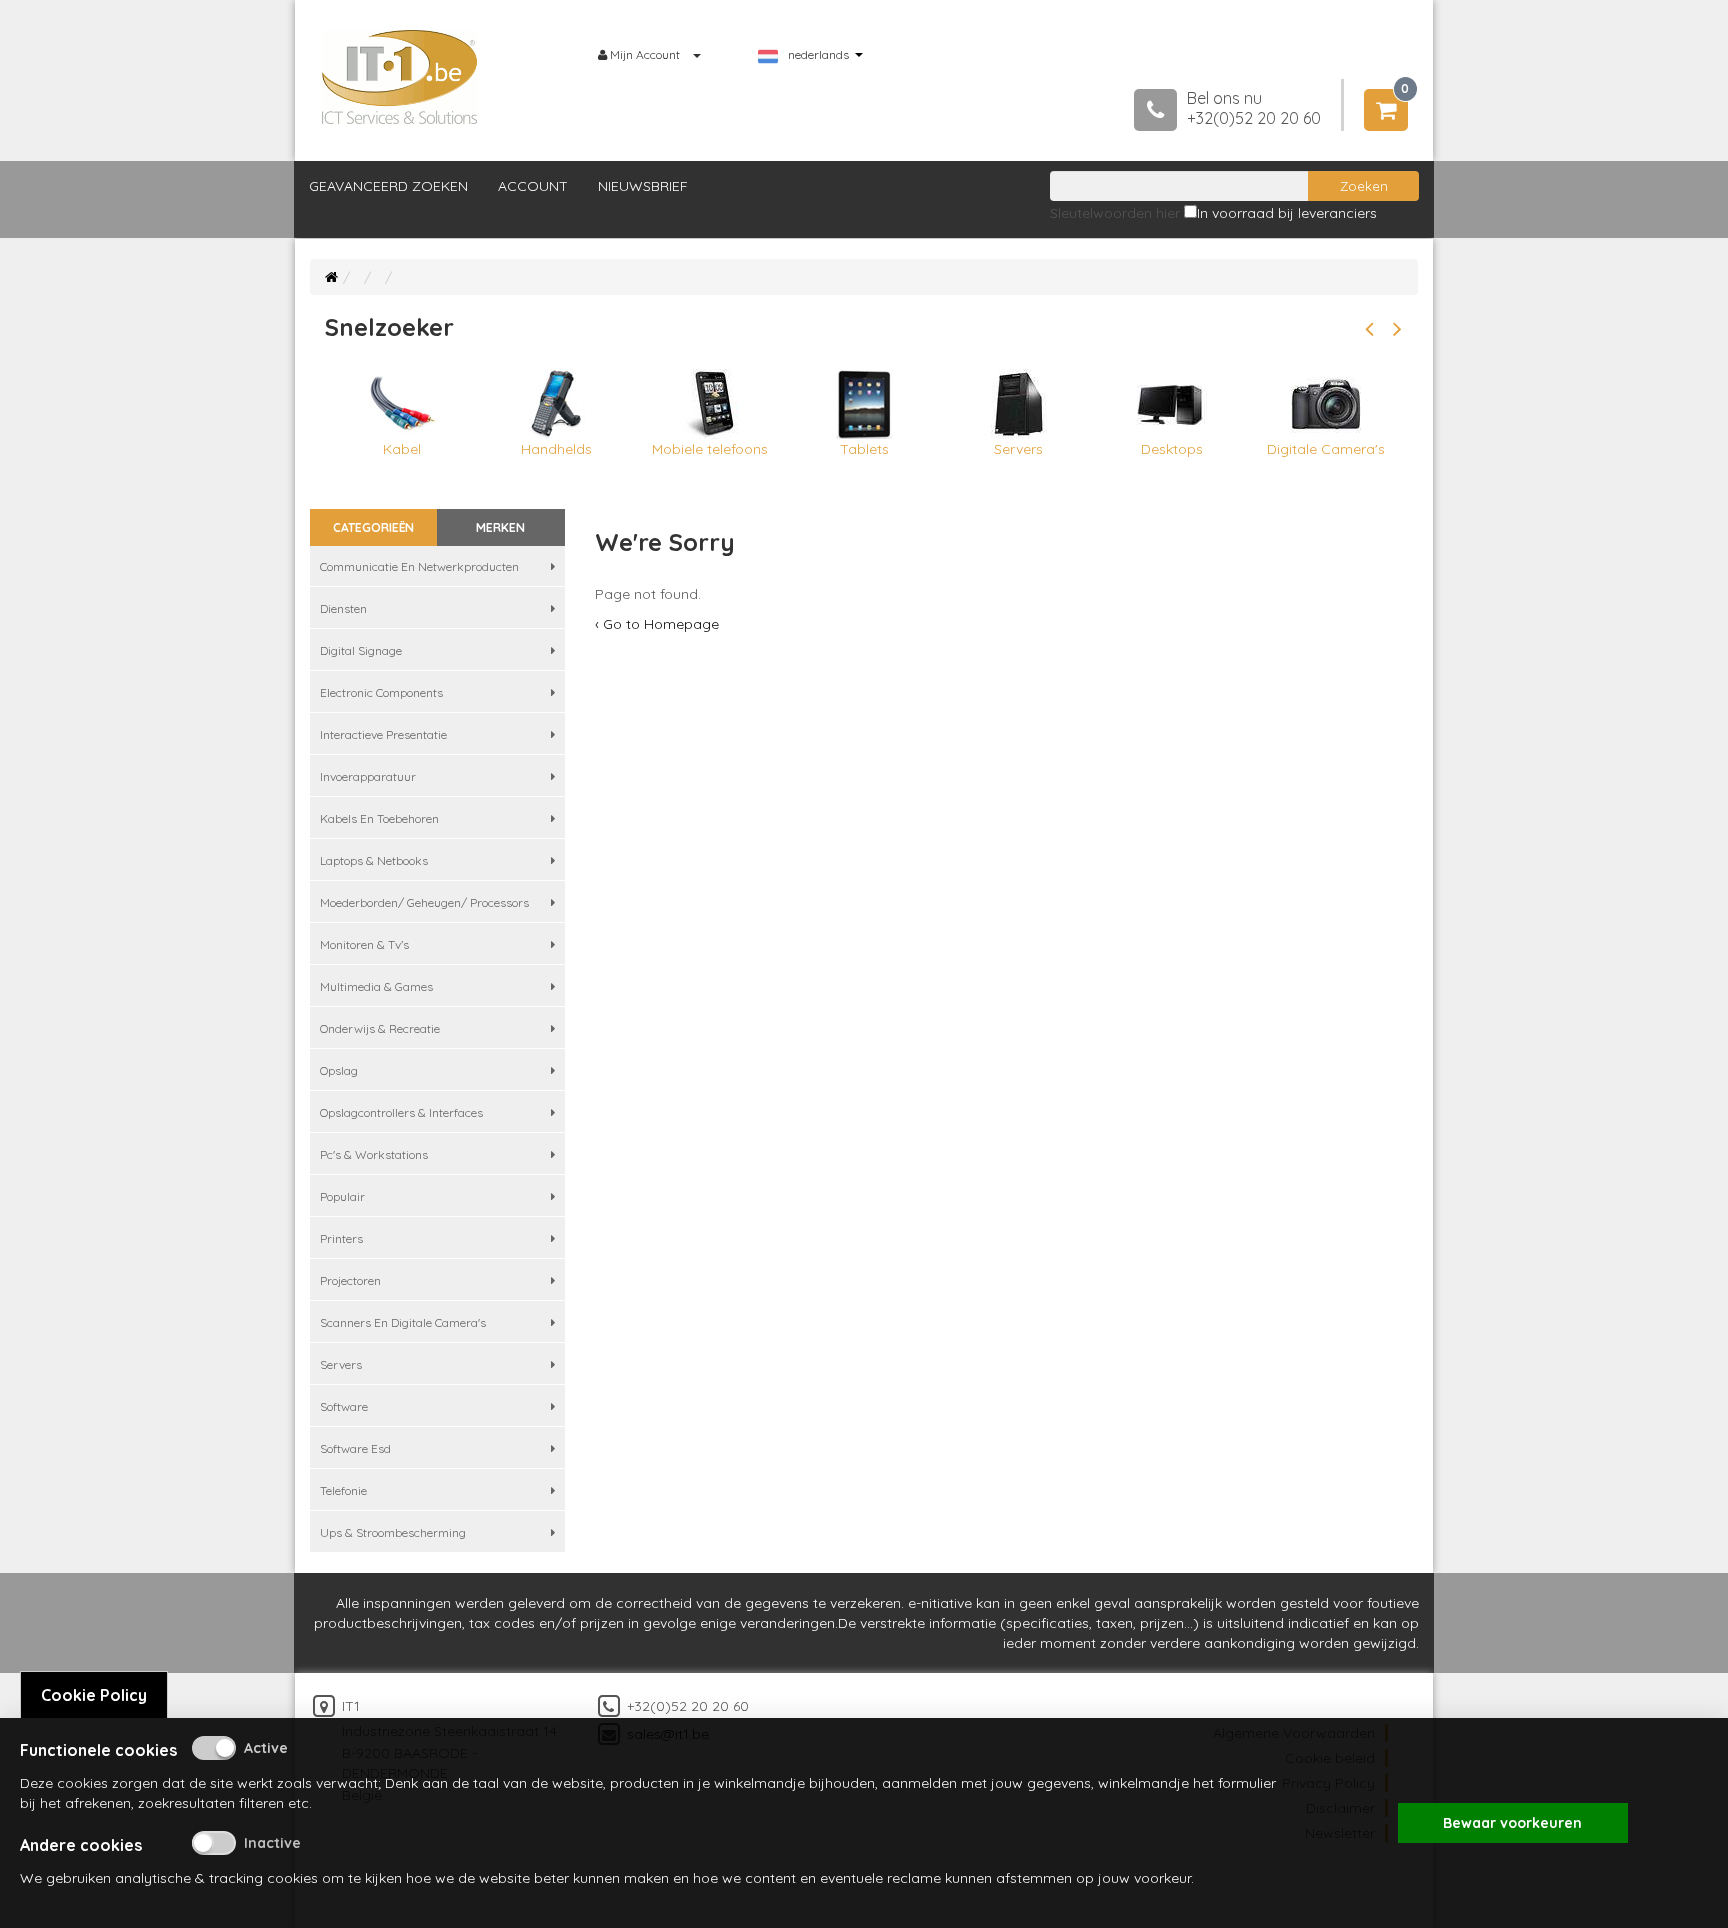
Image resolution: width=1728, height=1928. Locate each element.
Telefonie (343, 1490)
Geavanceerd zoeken (388, 186)
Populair (342, 1196)
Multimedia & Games (376, 986)
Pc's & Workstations (374, 1154)
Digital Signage (361, 650)
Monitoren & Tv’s (364, 944)
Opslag (339, 1070)
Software (344, 1406)
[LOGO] (400, 77)
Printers (341, 1238)
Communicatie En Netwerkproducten (419, 566)
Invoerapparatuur (368, 776)
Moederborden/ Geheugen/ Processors (424, 902)
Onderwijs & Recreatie (380, 1028)
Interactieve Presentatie (383, 734)
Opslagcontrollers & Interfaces (401, 1112)
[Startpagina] (331, 277)
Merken (500, 527)
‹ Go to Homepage (657, 624)
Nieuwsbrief (643, 186)
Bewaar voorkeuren (1512, 1823)
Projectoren (350, 1280)
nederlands (818, 55)
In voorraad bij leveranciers (1287, 213)
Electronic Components (381, 692)
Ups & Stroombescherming (393, 1532)
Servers (341, 1364)
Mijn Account (645, 54)
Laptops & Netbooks (374, 860)
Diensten (343, 608)
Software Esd (355, 1448)
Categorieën (373, 527)
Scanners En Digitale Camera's (403, 1322)
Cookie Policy (94, 1695)
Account (533, 186)
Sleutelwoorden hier (1115, 213)
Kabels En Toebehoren (379, 818)
